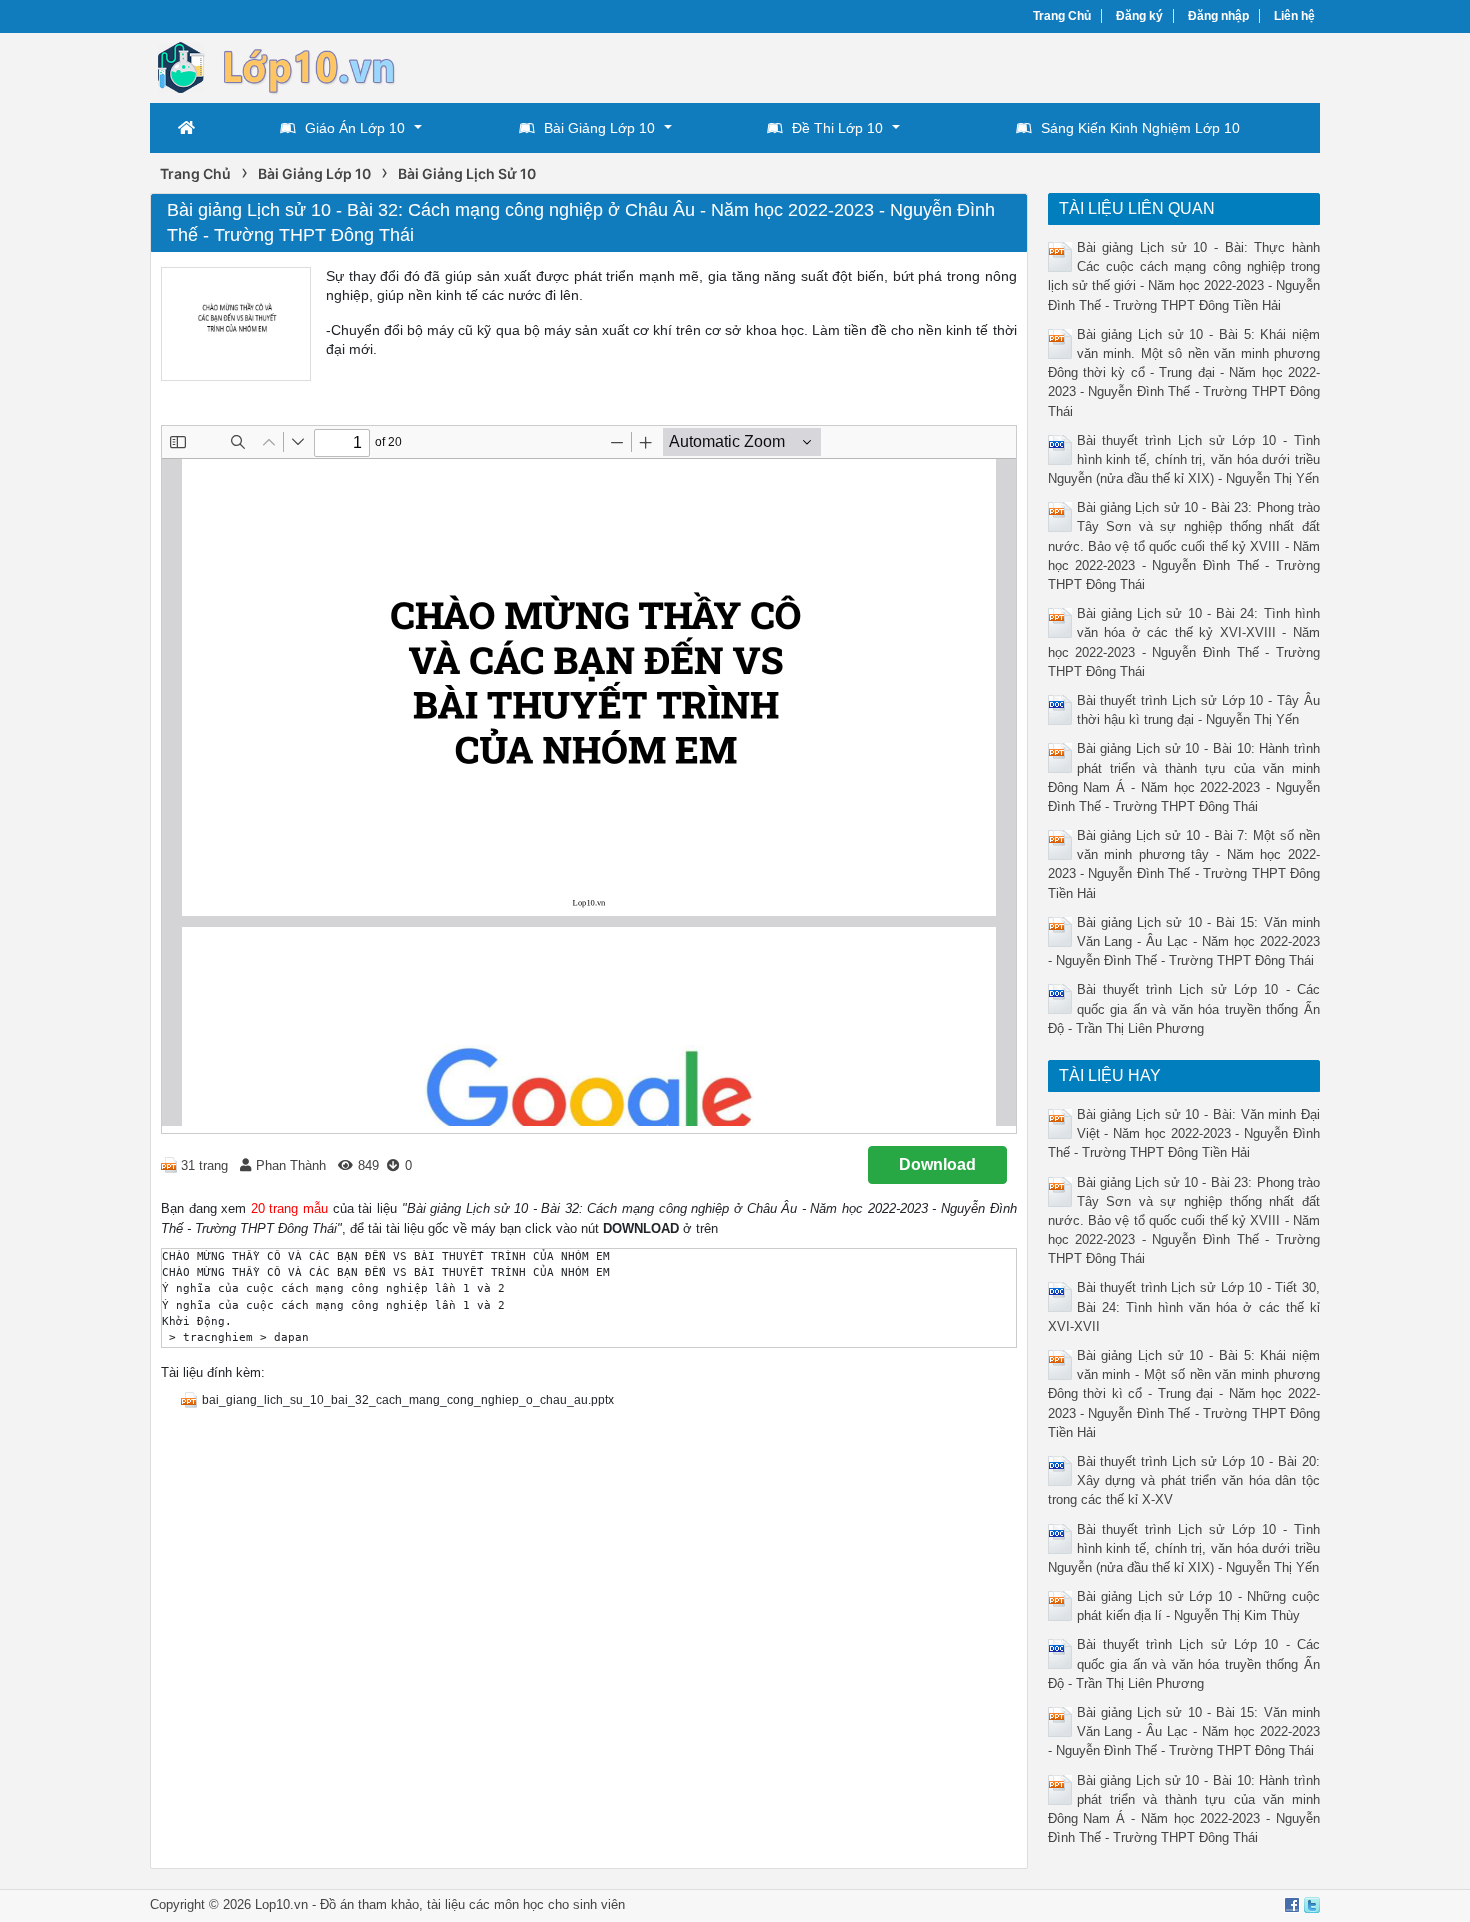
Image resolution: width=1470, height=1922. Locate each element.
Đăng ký (1139, 16)
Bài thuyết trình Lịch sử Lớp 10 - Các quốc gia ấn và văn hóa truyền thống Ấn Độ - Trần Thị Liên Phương (1184, 1008)
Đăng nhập (1218, 16)
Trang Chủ (1062, 16)
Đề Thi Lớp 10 (837, 128)
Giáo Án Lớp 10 (355, 128)
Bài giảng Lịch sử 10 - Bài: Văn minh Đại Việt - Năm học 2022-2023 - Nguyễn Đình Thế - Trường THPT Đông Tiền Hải (1184, 1133)
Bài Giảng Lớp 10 (599, 128)
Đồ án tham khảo (369, 1904)
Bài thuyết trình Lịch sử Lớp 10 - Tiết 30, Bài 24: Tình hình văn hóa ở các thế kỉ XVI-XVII (1184, 1306)
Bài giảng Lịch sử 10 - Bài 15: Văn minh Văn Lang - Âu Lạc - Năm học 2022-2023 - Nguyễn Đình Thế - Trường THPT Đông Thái (1184, 941)
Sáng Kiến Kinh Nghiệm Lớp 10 (1140, 128)
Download (937, 1164)
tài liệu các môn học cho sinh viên (526, 1904)
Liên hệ (1294, 16)
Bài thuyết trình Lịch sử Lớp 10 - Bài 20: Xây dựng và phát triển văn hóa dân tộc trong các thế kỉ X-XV (1184, 1480)
